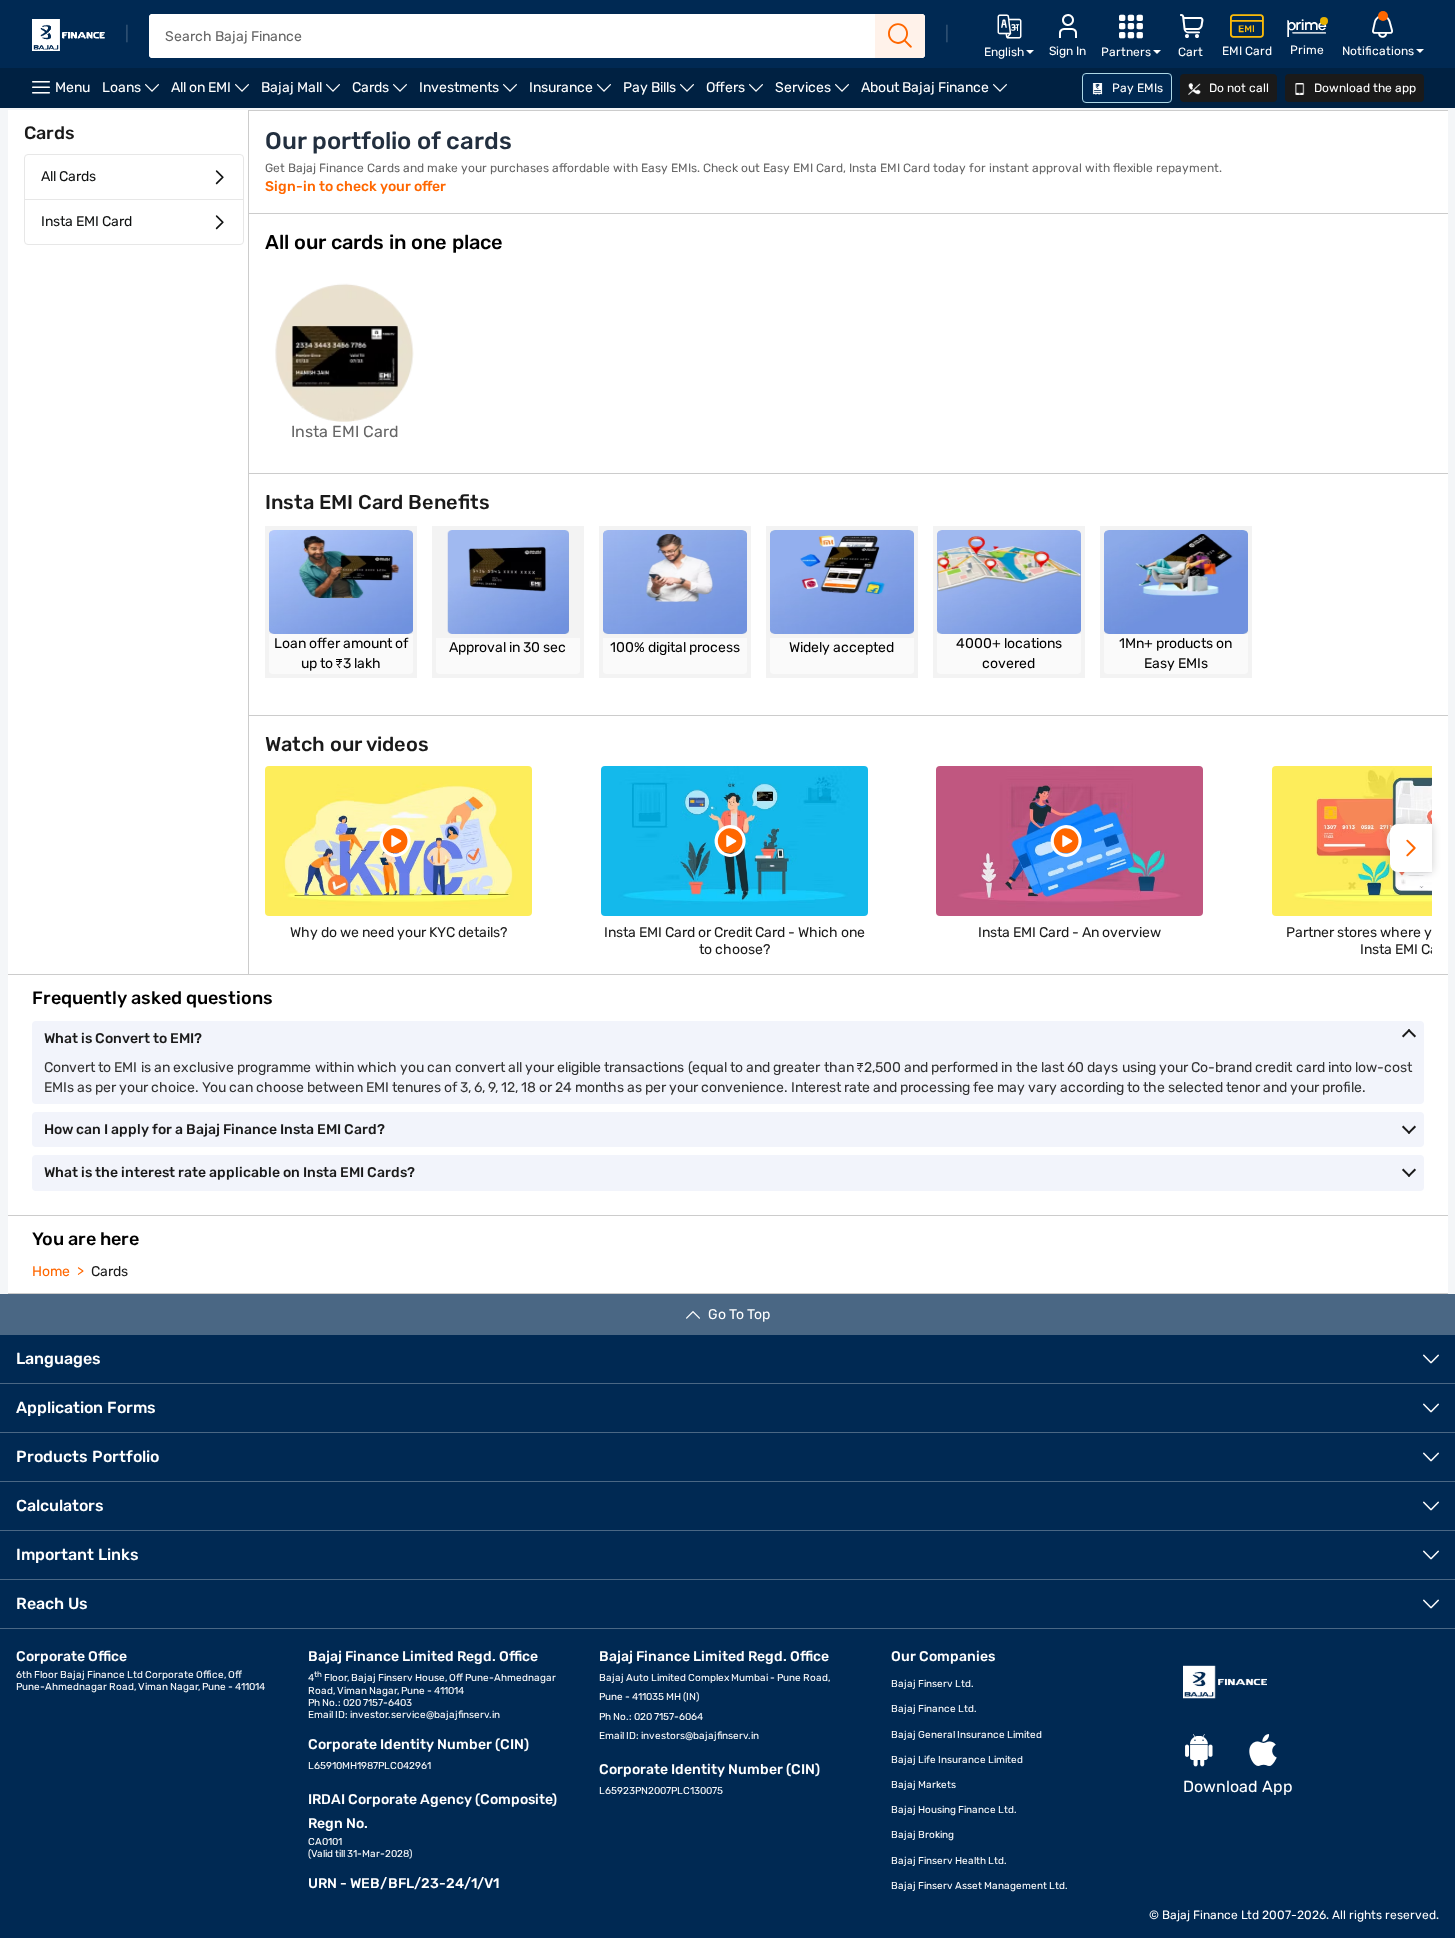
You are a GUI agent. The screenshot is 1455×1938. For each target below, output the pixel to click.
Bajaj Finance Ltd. (934, 1709)
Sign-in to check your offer (355, 186)
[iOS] (1263, 1751)
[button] (1411, 848)
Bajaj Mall (303, 93)
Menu (72, 87)
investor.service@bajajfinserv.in (425, 1715)
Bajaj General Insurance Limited (966, 1735)
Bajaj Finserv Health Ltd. (949, 1861)
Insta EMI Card (86, 221)
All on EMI (213, 93)
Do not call (1237, 88)
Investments (471, 93)
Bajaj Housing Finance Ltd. (954, 1810)
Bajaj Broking (922, 1835)
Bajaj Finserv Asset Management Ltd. (979, 1886)
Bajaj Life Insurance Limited (957, 1760)
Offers (737, 93)
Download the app (1363, 88)
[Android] (1199, 1751)
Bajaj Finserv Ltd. (932, 1684)
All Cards (68, 176)
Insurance (573, 93)
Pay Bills (661, 93)
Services (815, 93)
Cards (382, 93)
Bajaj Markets (923, 1785)
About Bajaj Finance (937, 93)
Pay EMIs (1136, 88)
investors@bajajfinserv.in (700, 1736)
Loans (133, 93)
